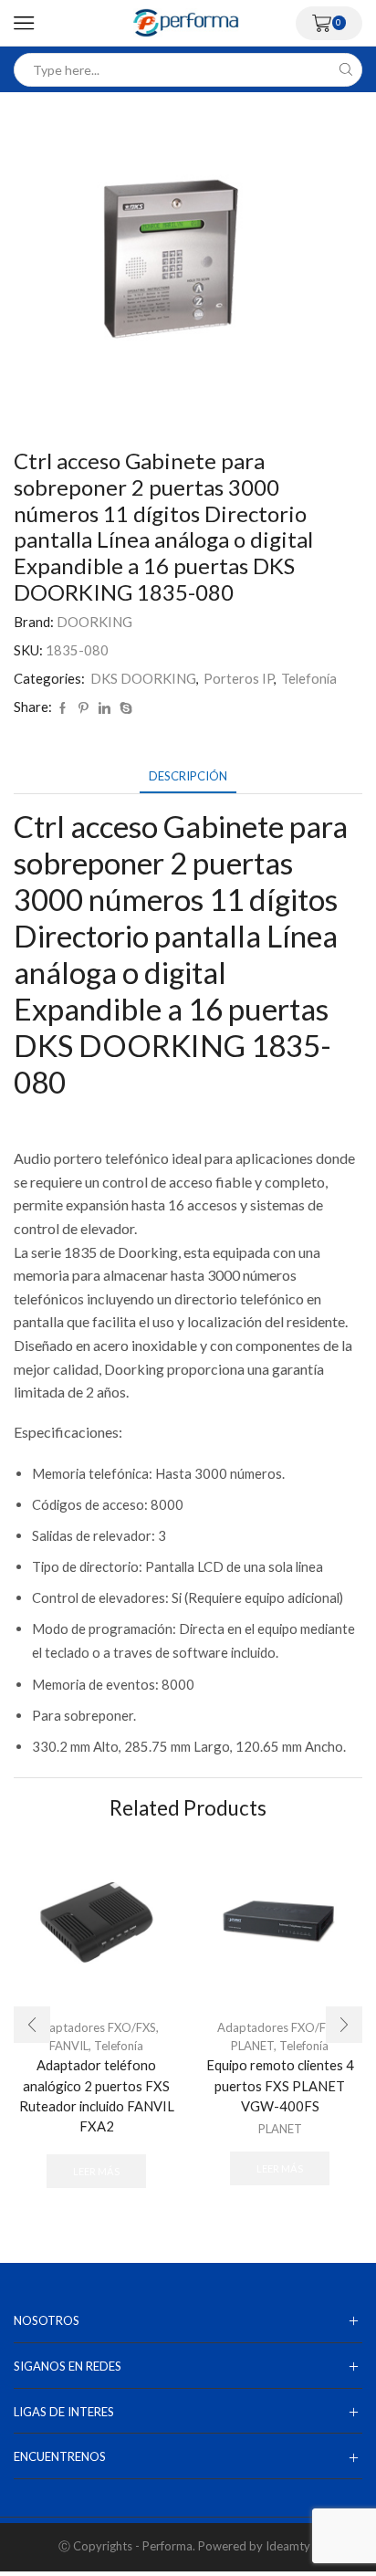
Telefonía (309, 678)
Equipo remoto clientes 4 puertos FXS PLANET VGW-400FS (280, 2085)
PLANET (252, 2046)
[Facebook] (63, 708)
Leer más (96, 2171)
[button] (32, 2025)
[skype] (124, 708)
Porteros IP (239, 678)
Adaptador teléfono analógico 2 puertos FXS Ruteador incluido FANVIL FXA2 (97, 2095)
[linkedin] (104, 708)
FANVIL (69, 2046)
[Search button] (345, 70)
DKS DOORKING (143, 678)
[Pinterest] (84, 708)
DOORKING (94, 622)
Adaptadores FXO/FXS (95, 2027)
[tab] (188, 776)
